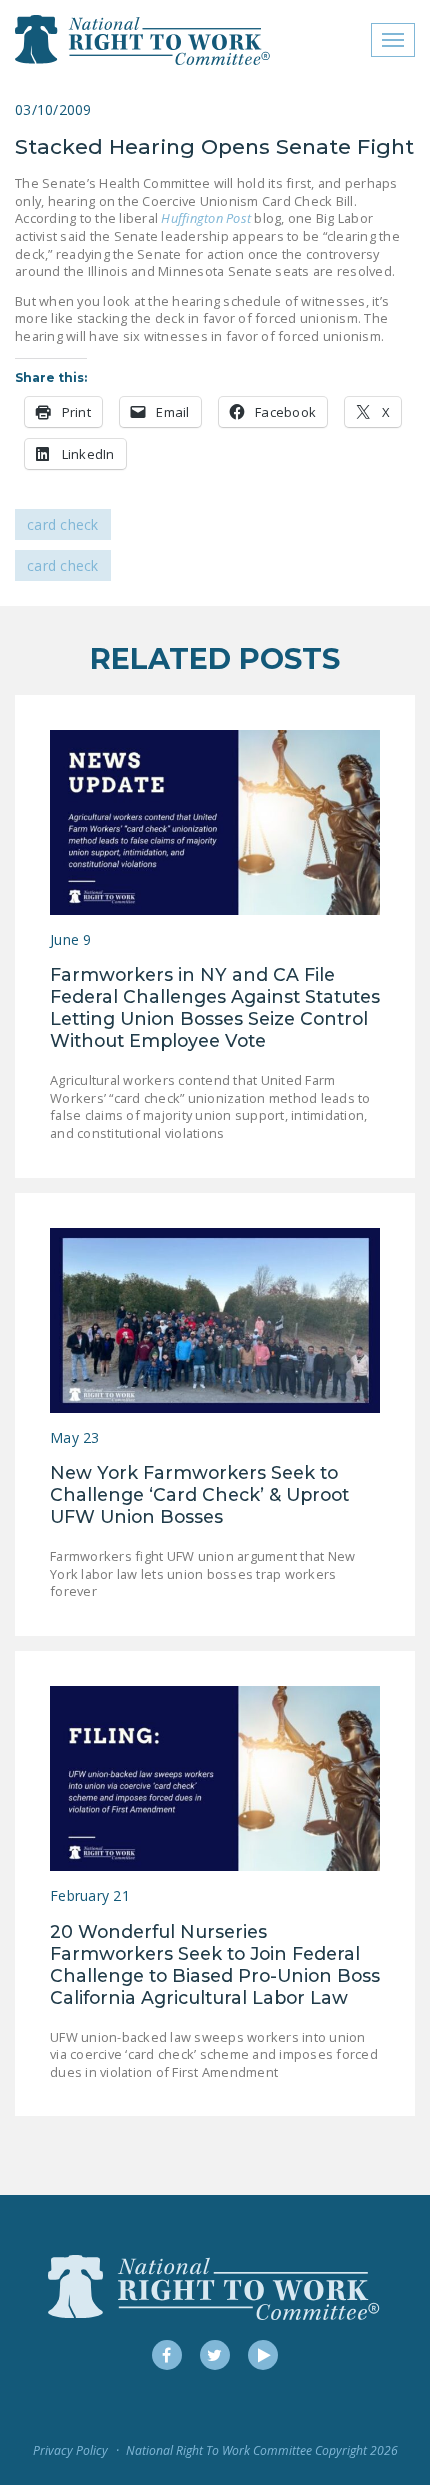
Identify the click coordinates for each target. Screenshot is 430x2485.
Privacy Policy (70, 2450)
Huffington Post (206, 218)
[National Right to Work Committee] (143, 40)
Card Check (63, 524)
